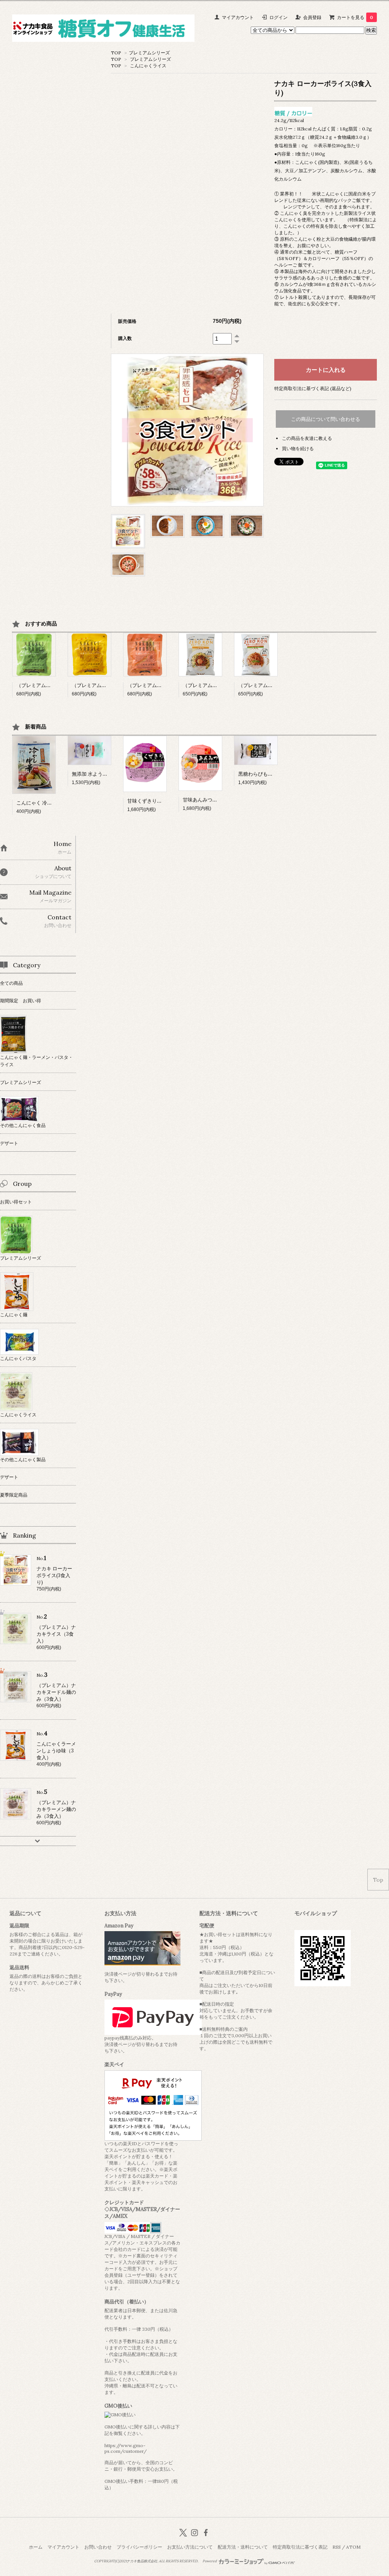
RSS (337, 2547)
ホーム (36, 2547)
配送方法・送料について (243, 2547)
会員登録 (312, 17)
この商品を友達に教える (307, 438)
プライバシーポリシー (139, 2547)
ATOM (353, 2547)
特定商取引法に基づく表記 (300, 2547)
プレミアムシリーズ (149, 53)
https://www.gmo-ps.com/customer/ (126, 2448)
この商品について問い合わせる (326, 419)
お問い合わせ (98, 2547)
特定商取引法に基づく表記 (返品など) (313, 388)
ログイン (278, 17)
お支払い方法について (190, 2547)
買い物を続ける (298, 448)
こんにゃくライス (148, 66)
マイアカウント (238, 17)
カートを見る (355, 17)
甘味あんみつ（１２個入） (212, 800)
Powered (210, 2561)
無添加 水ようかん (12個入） (103, 774)
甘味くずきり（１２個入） (157, 801)
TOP (116, 53)
